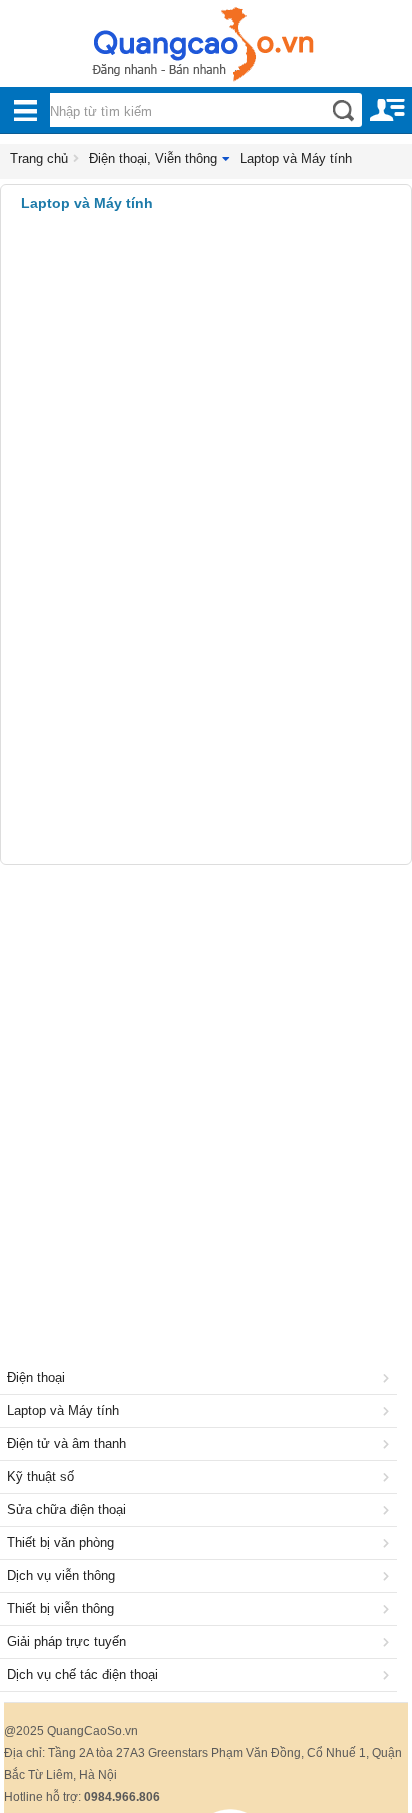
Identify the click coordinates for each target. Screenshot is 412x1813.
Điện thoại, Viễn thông (153, 158)
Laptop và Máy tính (296, 158)
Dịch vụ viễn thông (61, 1575)
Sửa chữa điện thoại (66, 1509)
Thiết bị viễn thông (60, 1608)
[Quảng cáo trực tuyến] (206, 50)
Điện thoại (36, 1377)
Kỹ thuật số (40, 1476)
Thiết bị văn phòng (60, 1542)
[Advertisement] (206, 1091)
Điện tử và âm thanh (66, 1443)
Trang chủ (39, 158)
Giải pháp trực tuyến (66, 1641)
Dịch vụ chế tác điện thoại (82, 1674)
